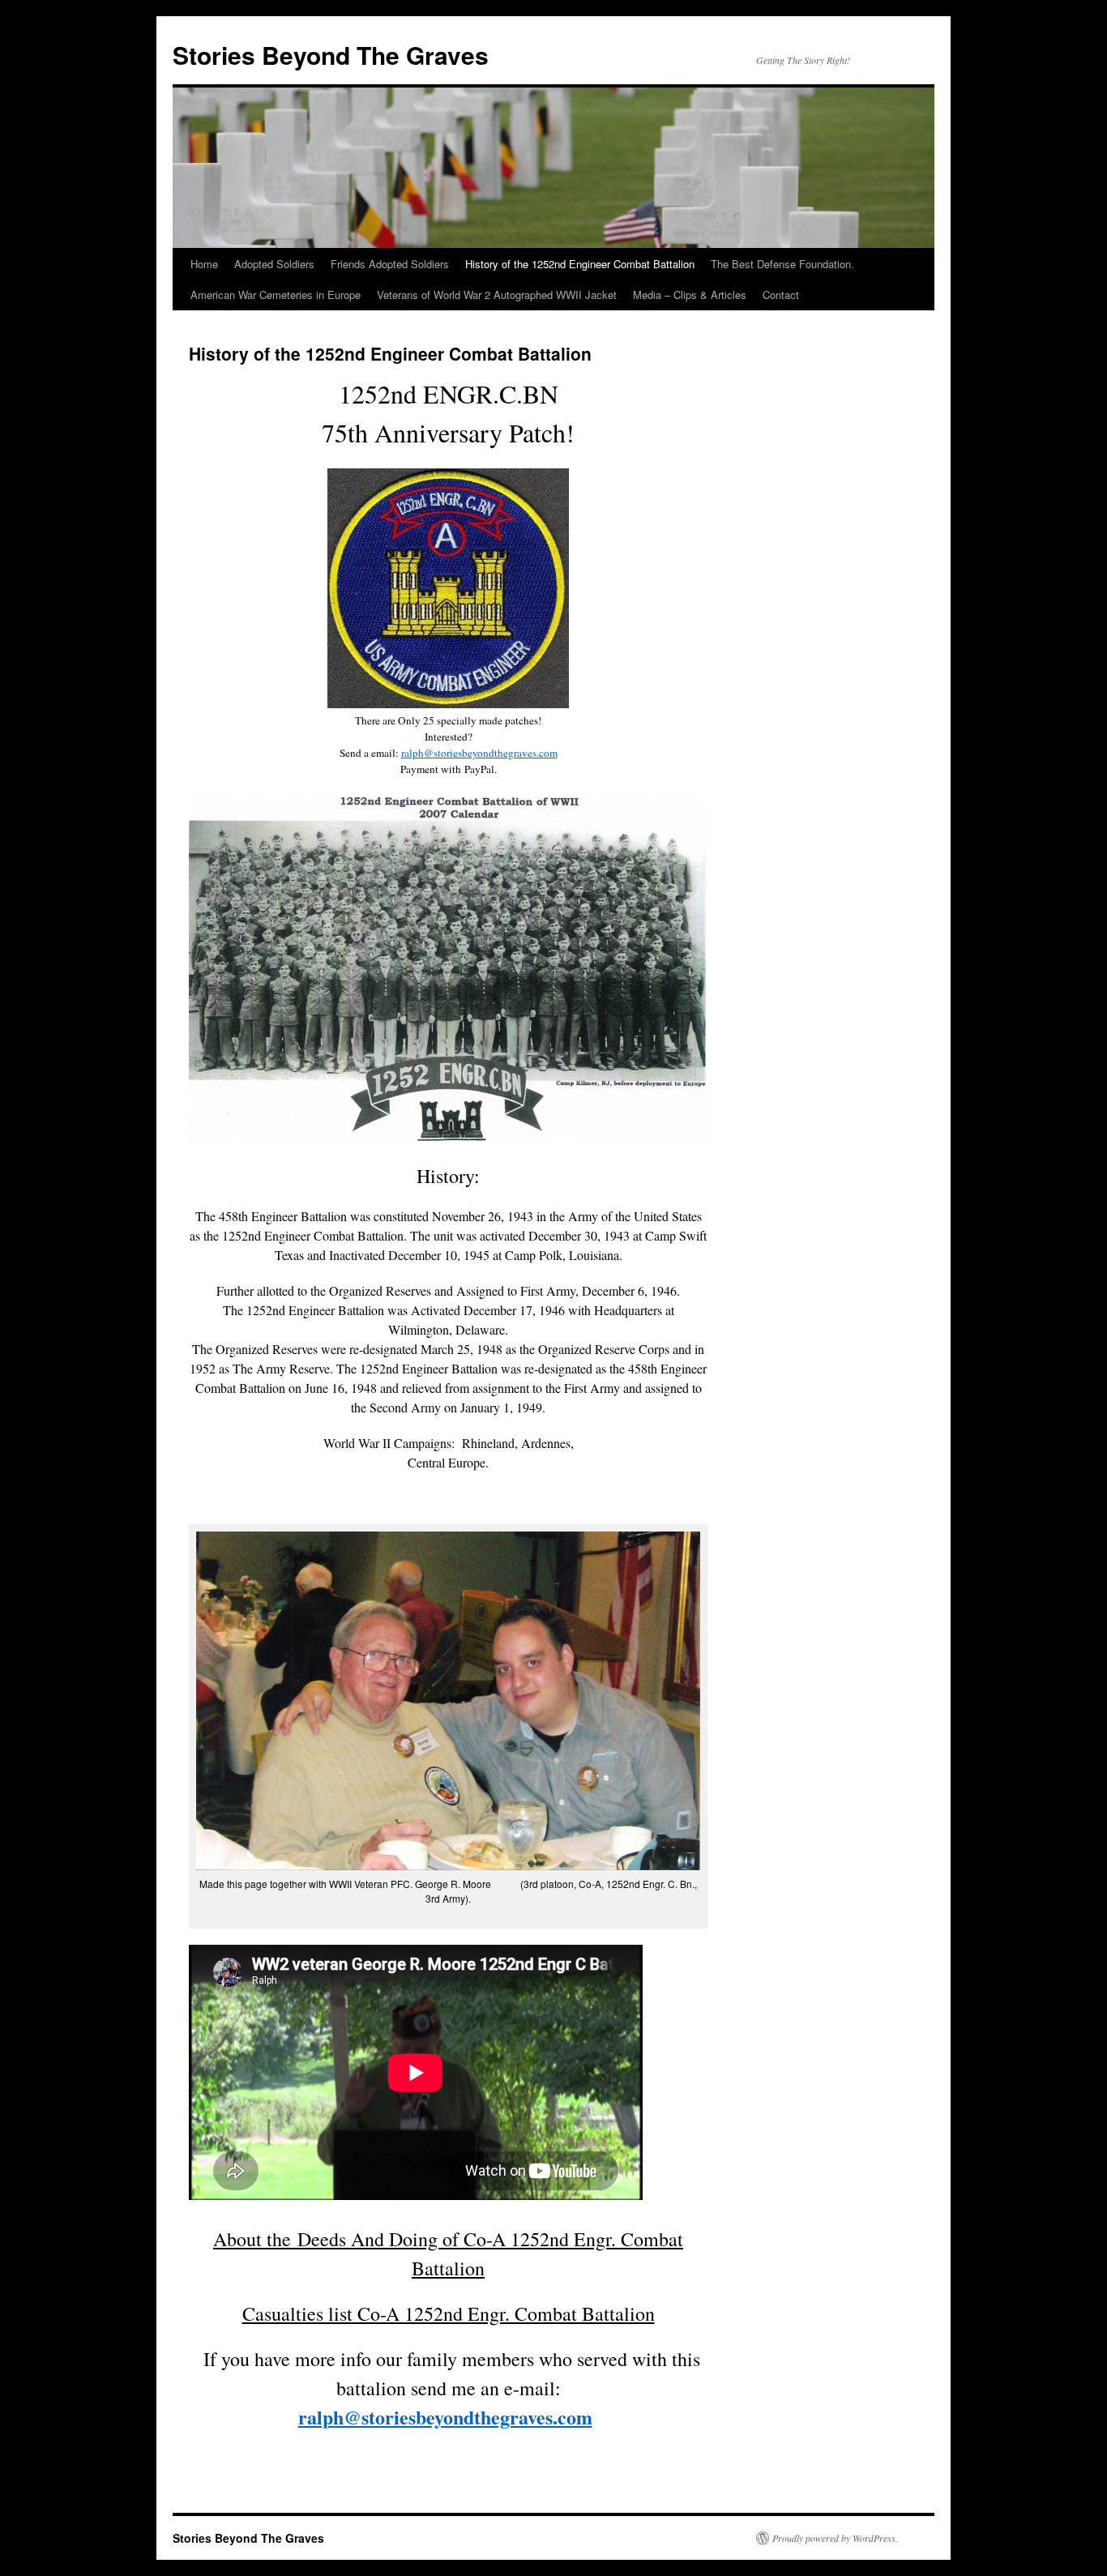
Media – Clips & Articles (690, 295)
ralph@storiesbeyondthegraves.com (479, 753)
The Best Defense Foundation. (782, 264)
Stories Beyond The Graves (331, 55)
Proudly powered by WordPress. (835, 2538)
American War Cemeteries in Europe (276, 295)
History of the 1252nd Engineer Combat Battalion (580, 264)
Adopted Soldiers (274, 264)
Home (204, 264)
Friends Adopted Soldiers (390, 264)
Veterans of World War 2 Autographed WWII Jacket (497, 295)
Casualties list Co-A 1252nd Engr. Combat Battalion (449, 2313)
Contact (781, 295)
